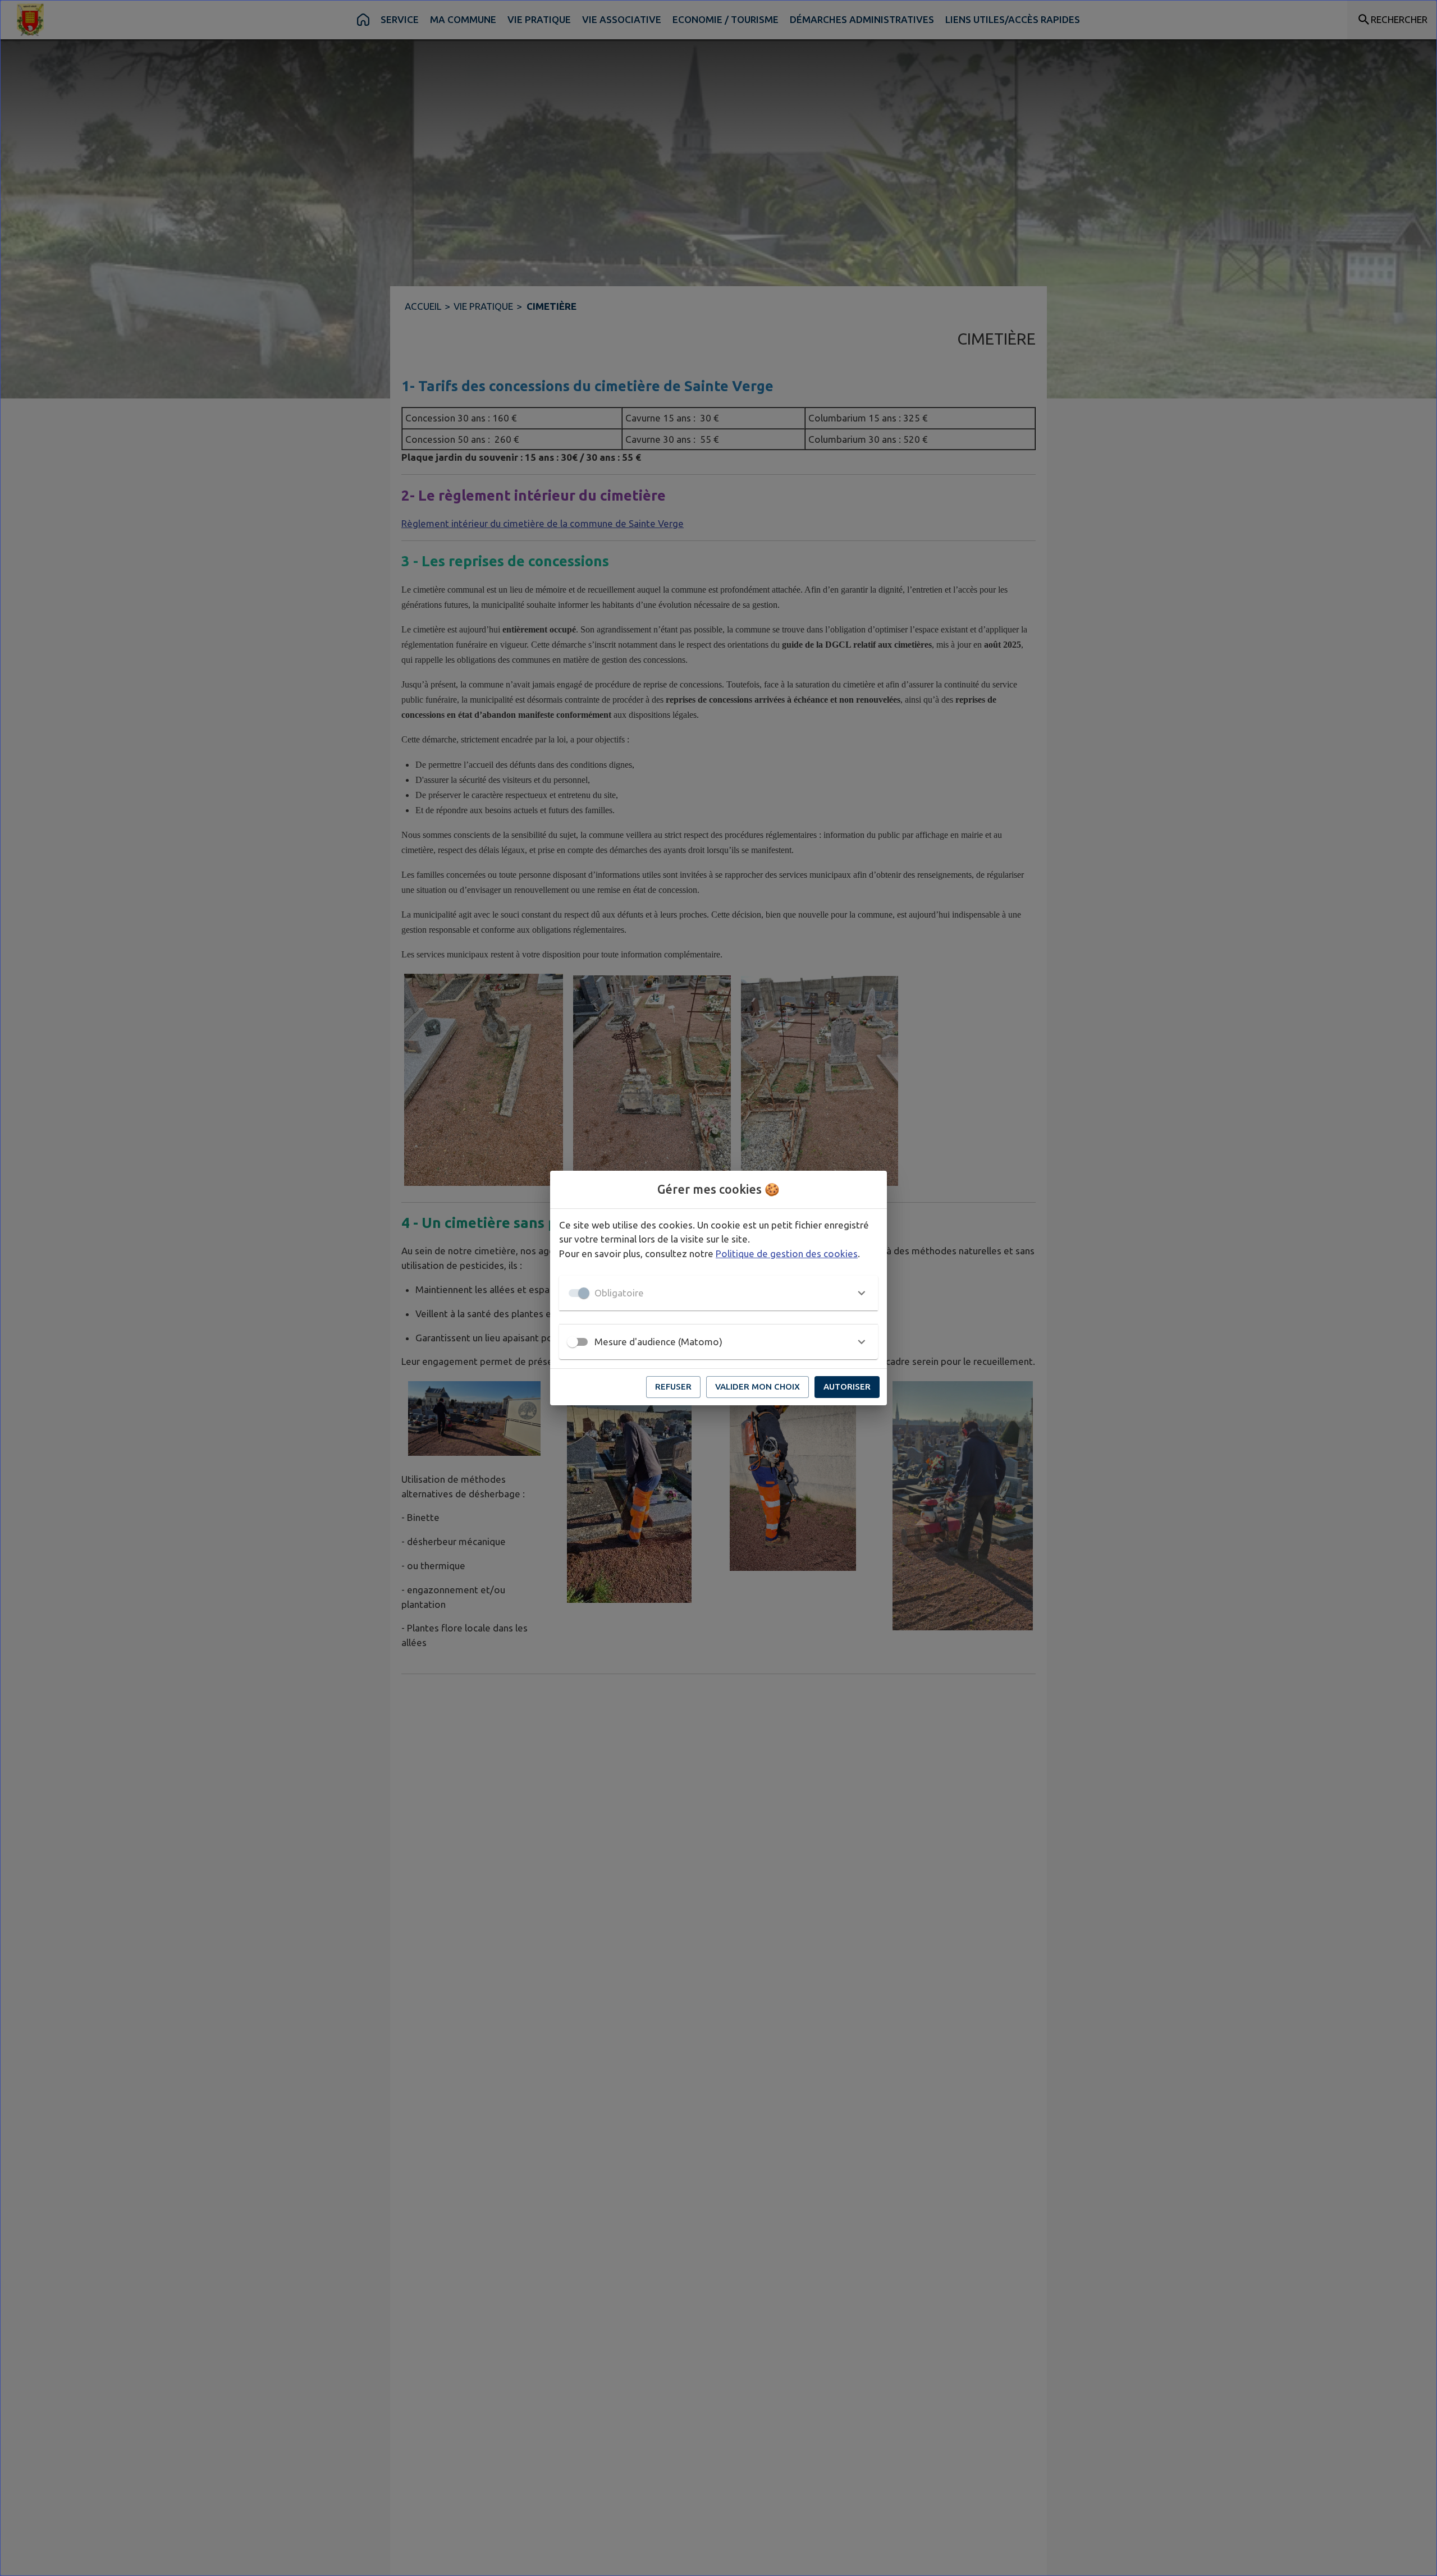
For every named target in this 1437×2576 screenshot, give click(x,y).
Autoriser (847, 1386)
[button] (718, 1293)
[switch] (573, 1342)
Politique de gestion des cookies (787, 1253)
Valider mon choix (758, 1386)
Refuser (673, 1386)
